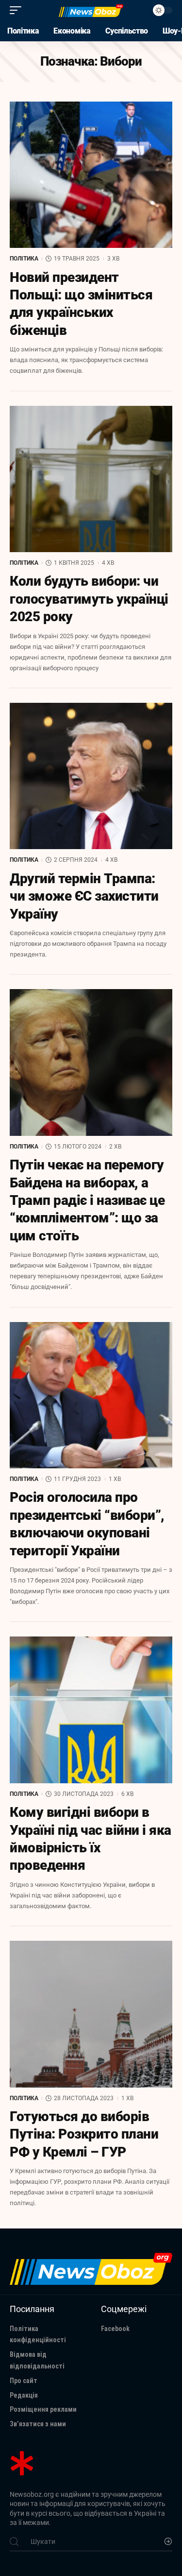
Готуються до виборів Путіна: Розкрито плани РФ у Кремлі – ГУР (84, 2134)
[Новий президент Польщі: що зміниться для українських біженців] (91, 175)
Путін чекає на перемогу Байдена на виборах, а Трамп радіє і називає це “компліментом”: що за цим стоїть (87, 1200)
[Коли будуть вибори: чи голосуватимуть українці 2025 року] (91, 479)
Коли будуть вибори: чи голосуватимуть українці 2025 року (89, 599)
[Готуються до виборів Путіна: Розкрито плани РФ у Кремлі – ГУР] (91, 2014)
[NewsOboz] (91, 10)
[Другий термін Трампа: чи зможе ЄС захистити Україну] (91, 776)
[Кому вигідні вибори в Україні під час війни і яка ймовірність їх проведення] (91, 1710)
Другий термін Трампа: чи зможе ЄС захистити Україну (84, 896)
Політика (24, 259)
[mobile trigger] (18, 10)
